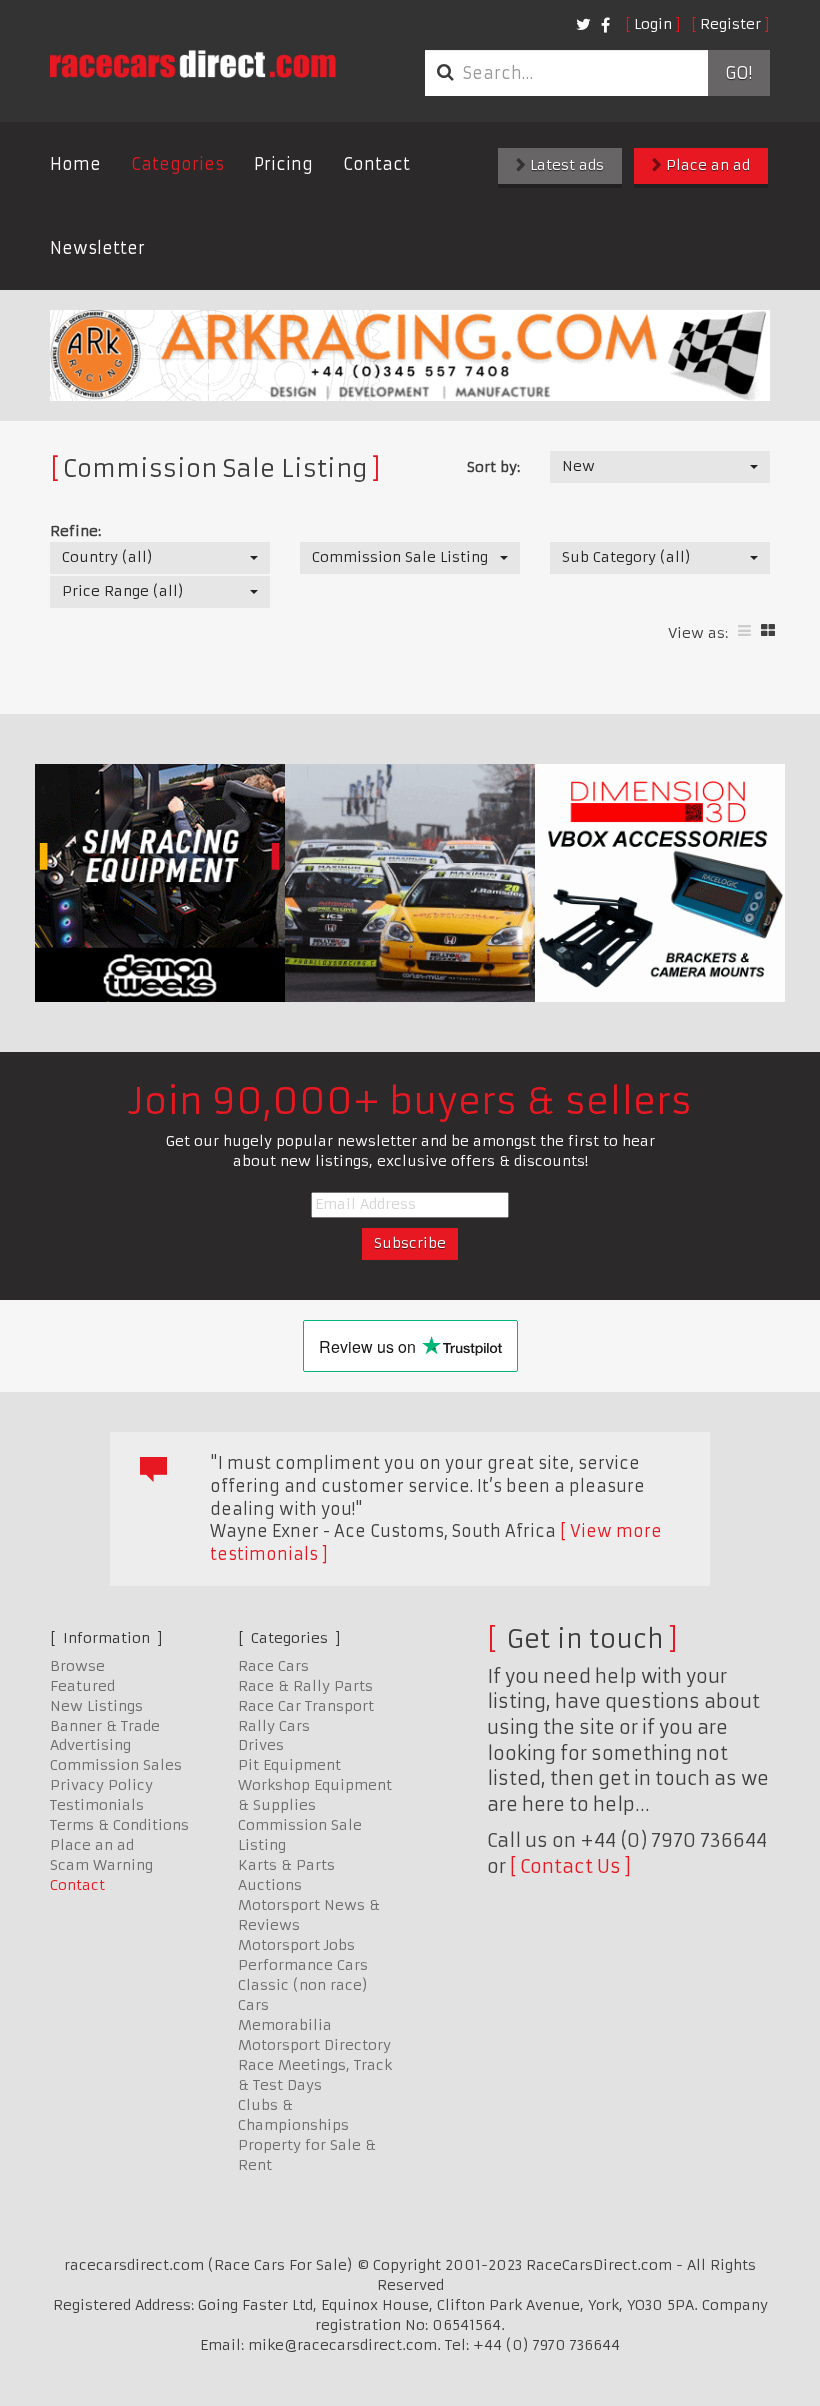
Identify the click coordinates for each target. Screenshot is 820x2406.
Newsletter (97, 248)
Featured (82, 1686)
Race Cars (273, 1666)
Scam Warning (101, 1865)
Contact (376, 164)
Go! (738, 73)
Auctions (270, 1885)
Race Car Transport (306, 1706)
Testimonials (97, 1805)
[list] (744, 630)
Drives (261, 1745)
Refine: (75, 531)
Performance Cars (303, 1965)
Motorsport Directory (314, 2045)
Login (653, 24)
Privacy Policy (101, 1785)
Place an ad (706, 165)
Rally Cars (274, 1726)
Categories (177, 164)
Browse (77, 1666)
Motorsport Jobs (296, 1945)
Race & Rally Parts (305, 1686)
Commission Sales (116, 1765)
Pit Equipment (289, 1765)
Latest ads (565, 165)
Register (730, 24)
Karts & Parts (286, 1865)
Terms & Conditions (119, 1825)
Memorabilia (285, 2025)
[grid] (768, 630)
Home (75, 164)
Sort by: (493, 467)
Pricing (283, 164)
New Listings (96, 1706)
